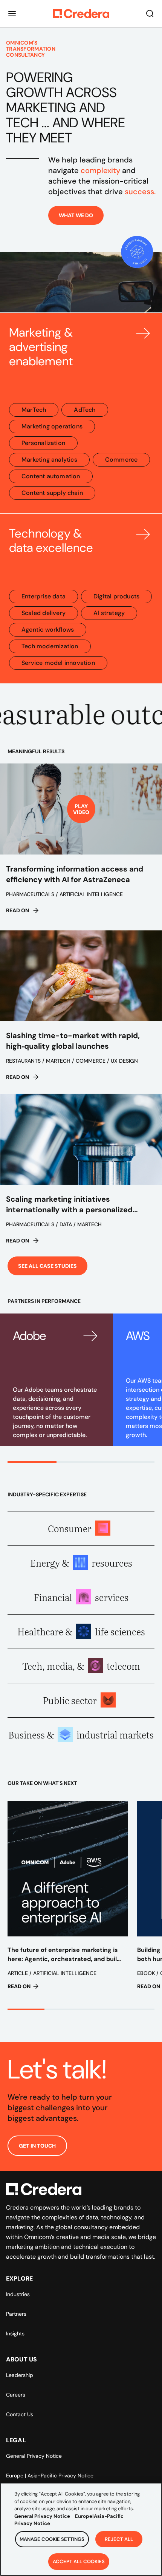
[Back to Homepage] (81, 14)
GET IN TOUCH (37, 2146)
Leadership (20, 2375)
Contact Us (20, 2414)
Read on (18, 910)
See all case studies (47, 1266)
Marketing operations (52, 426)
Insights (15, 2333)
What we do (76, 215)
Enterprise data (44, 596)
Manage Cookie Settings (52, 2539)
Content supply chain (52, 493)
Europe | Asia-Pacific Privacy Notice (50, 2476)
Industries (18, 2294)
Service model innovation (58, 663)
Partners (16, 2314)
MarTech (34, 410)
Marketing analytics (49, 460)
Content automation (51, 476)
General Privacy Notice (34, 2456)
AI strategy (109, 613)
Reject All (119, 2539)
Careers (16, 2395)
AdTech (85, 410)
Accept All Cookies (79, 2561)
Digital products (116, 596)
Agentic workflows (48, 630)
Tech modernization (50, 646)
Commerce (121, 460)
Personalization (43, 443)
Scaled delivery (44, 613)
